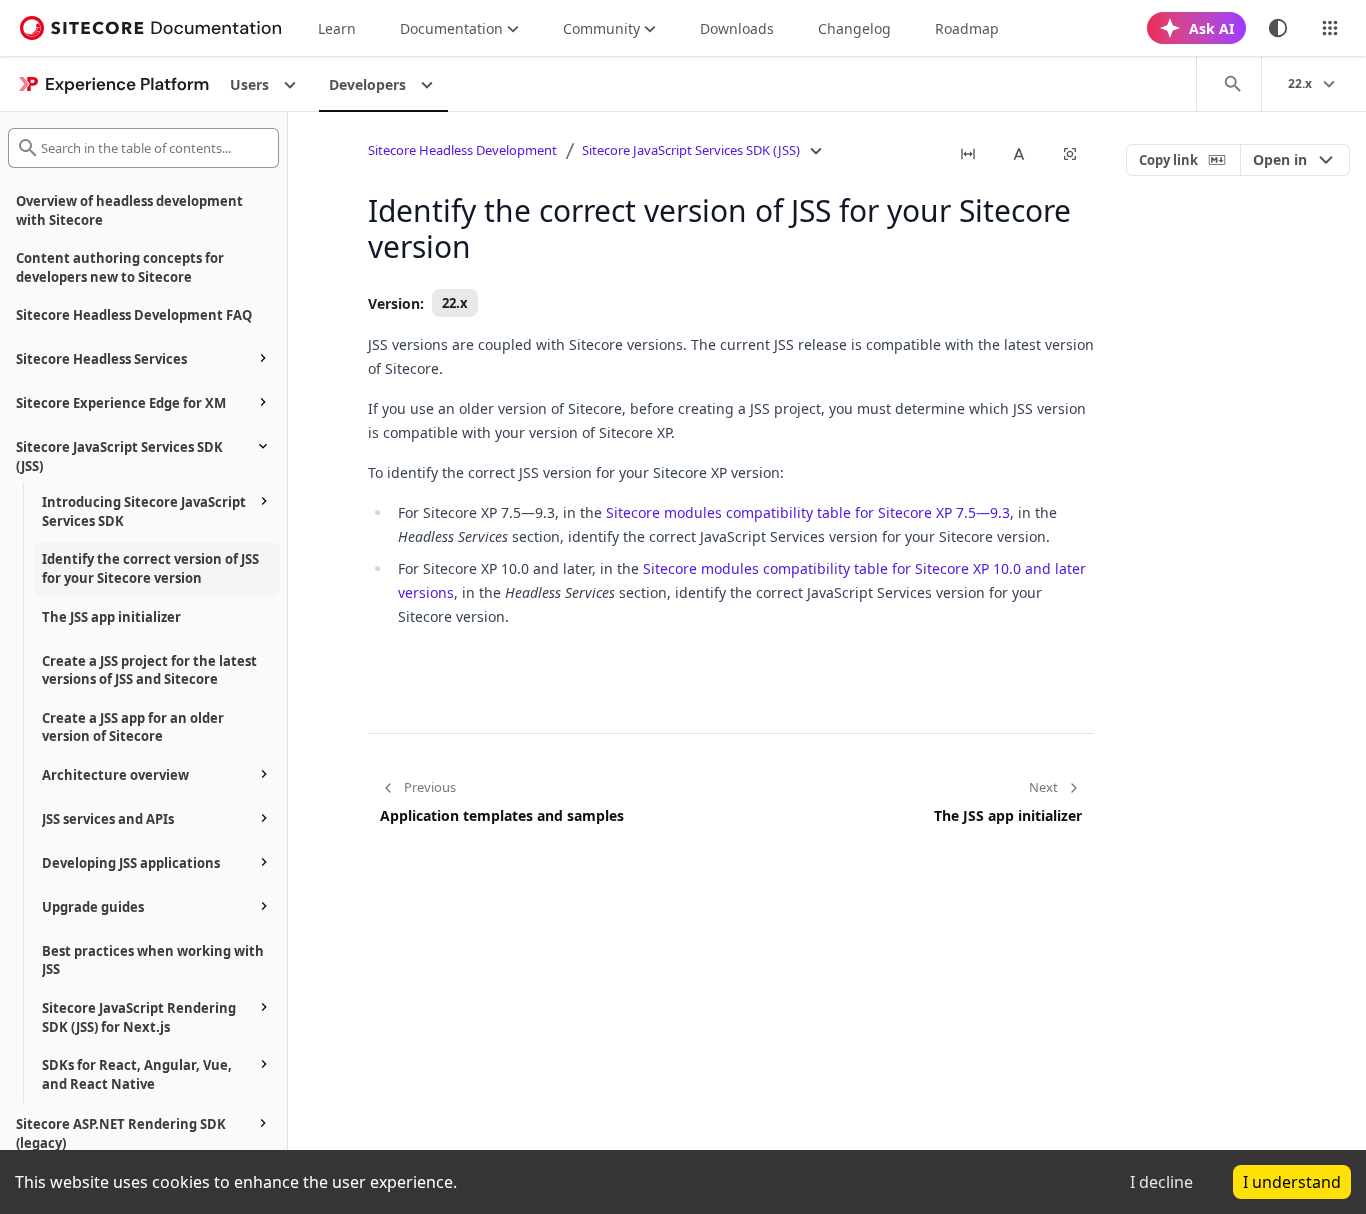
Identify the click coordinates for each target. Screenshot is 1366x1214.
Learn (337, 28)
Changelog (854, 28)
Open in (1280, 159)
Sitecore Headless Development (462, 150)
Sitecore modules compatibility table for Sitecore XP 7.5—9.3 (808, 512)
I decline (1161, 1182)
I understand (1292, 1182)
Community (601, 28)
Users (249, 84)
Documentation (451, 28)
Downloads (737, 28)
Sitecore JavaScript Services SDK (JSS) (691, 150)
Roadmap (967, 28)
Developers (367, 84)
